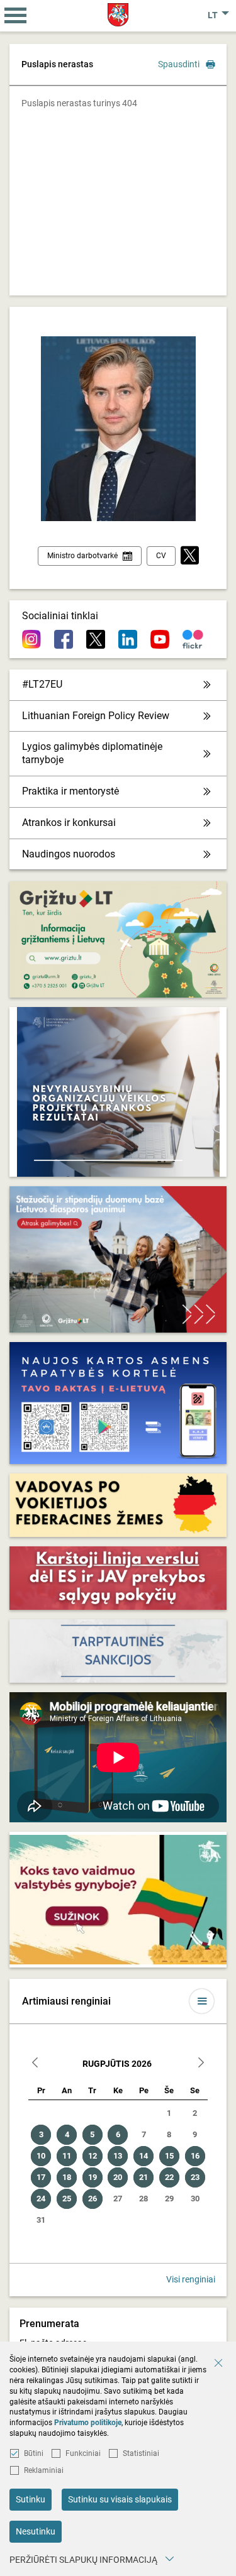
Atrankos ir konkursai (69, 823)
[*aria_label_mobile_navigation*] (16, 16)
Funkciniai (83, 2453)
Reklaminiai (44, 2470)
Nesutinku (36, 2531)
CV (161, 556)
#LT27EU (42, 684)
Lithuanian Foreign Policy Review (96, 716)
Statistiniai (141, 2453)
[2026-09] (201, 2064)
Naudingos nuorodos (69, 854)
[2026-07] (35, 2064)
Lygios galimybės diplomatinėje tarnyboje (92, 753)
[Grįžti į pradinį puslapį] (118, 15)
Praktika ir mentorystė (70, 791)
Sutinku (31, 2499)
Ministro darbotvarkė (82, 556)
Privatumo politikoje (88, 2423)
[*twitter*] (190, 556)
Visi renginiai (191, 2279)
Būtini (34, 2453)
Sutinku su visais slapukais (120, 2499)
